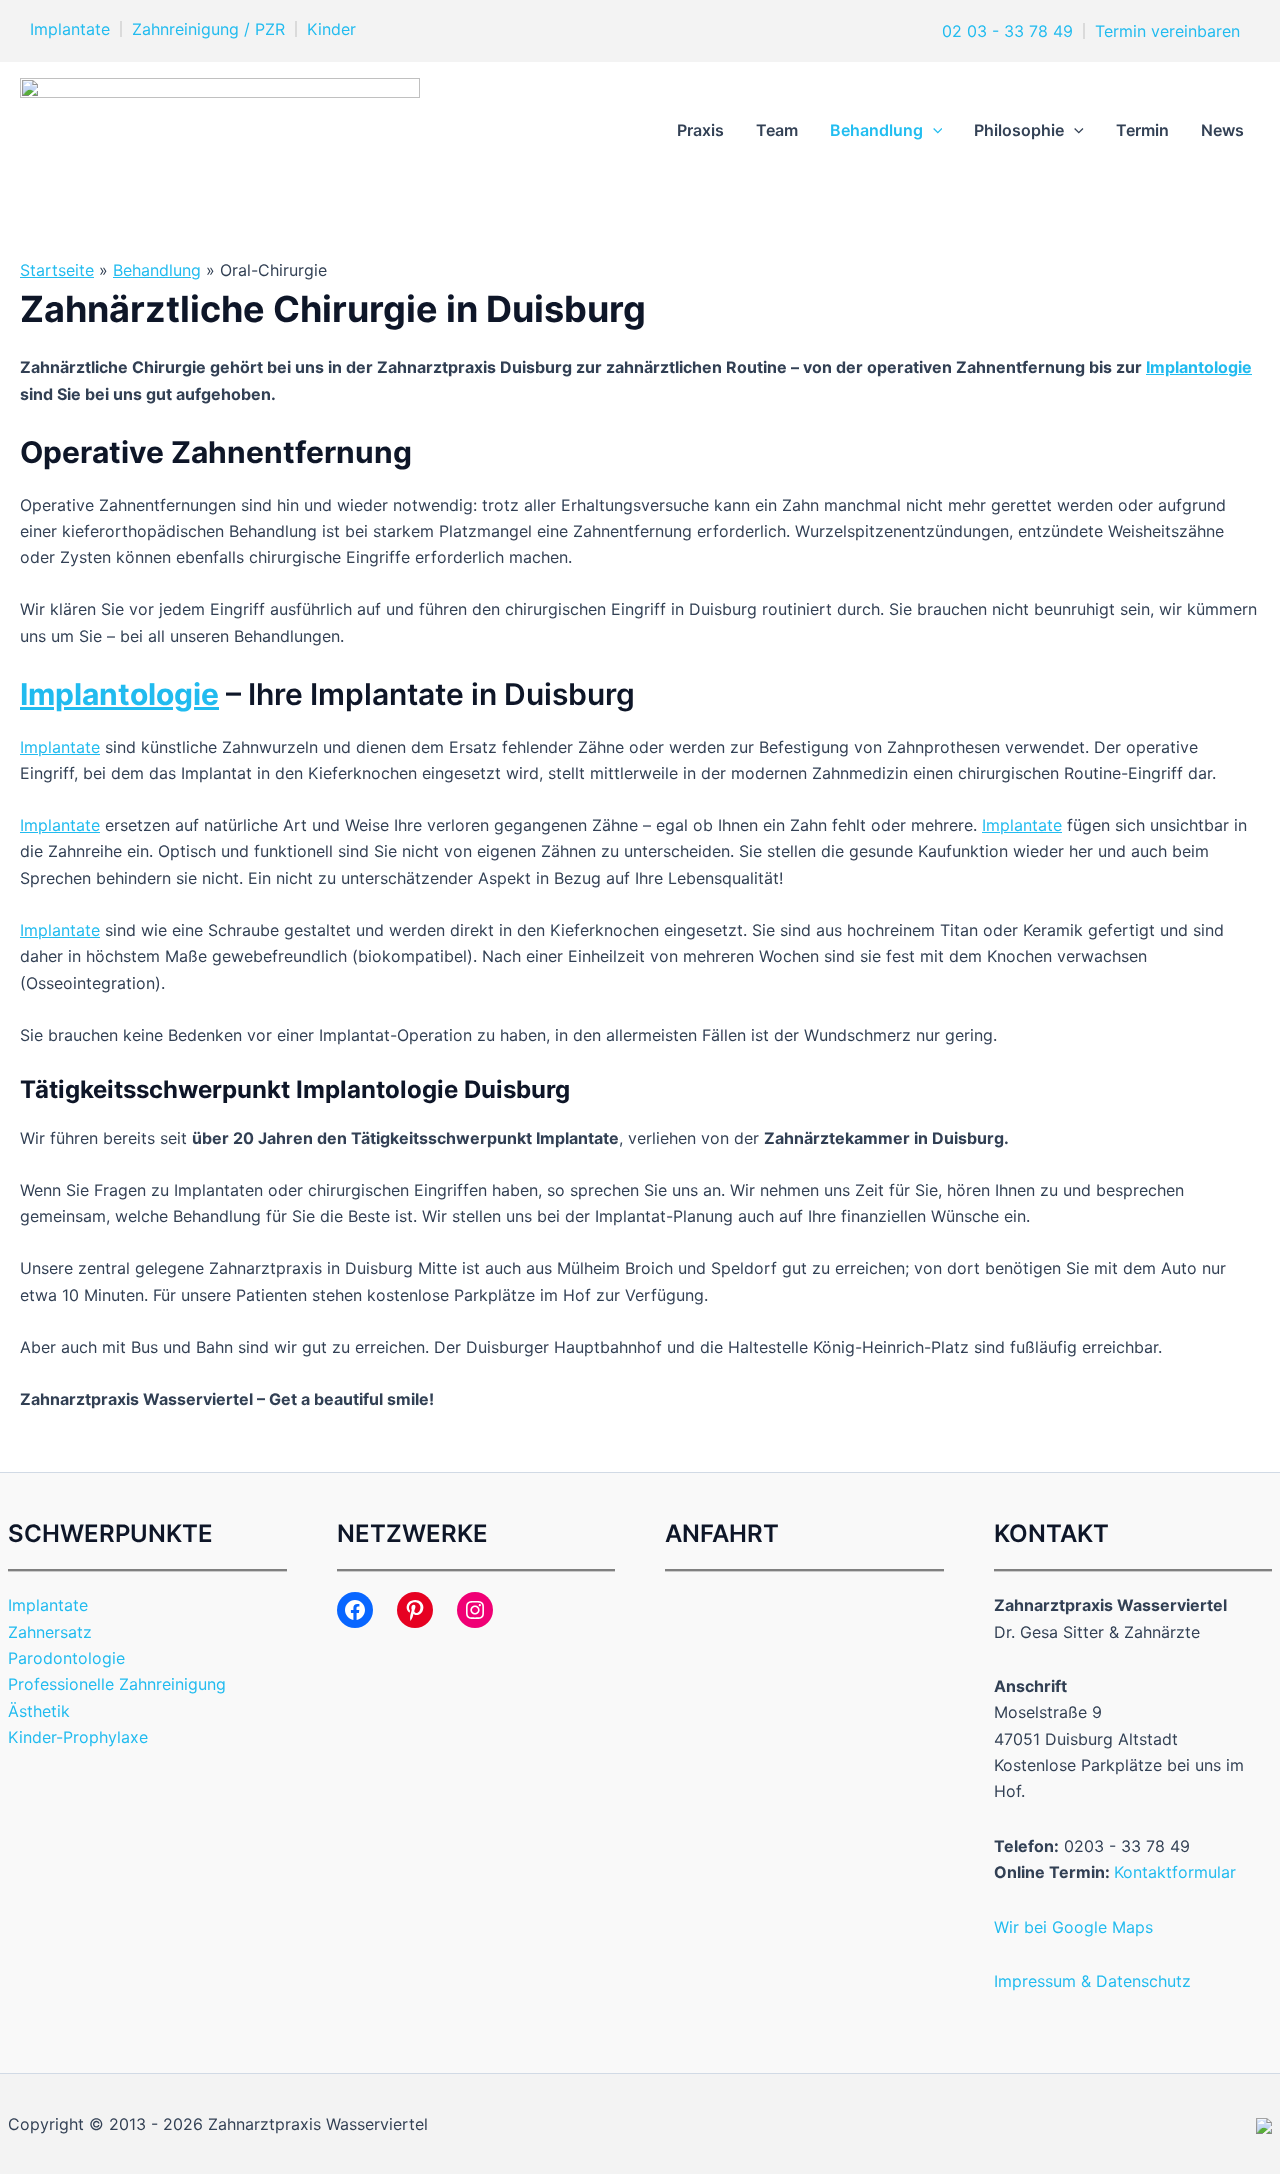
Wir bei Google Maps (1073, 1927)
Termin (1142, 130)
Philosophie (1019, 130)
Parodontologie (66, 1658)
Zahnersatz (50, 1632)
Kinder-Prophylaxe (78, 1737)
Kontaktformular (1175, 1872)
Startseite (57, 270)
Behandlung (876, 130)
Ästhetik (39, 1711)
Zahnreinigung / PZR (208, 29)
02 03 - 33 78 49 (1005, 31)
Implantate (70, 29)
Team (777, 130)
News (1222, 130)
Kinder (331, 29)
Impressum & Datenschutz (1092, 1981)
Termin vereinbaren (1167, 31)
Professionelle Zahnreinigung (117, 1684)
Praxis (700, 130)
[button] (933, 130)
